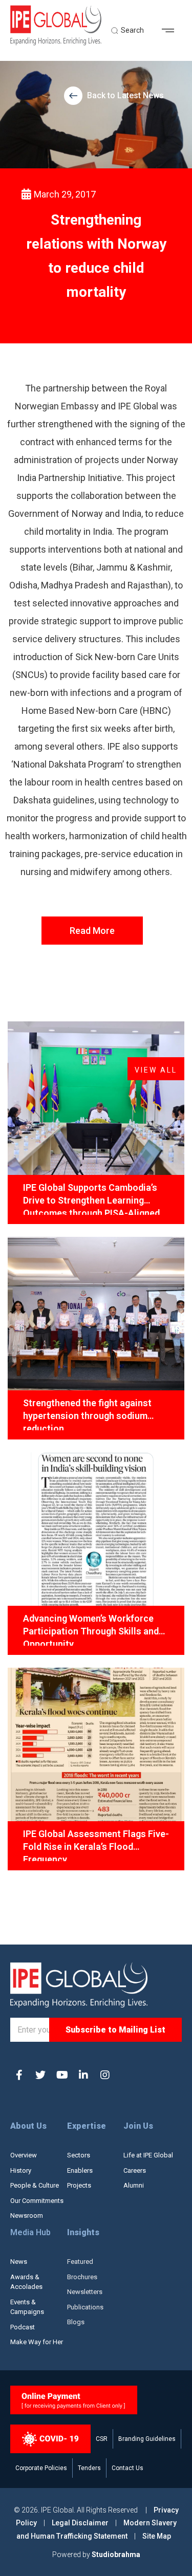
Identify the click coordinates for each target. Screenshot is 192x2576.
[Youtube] (62, 2075)
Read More (92, 931)
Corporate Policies (41, 2468)
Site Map (157, 2536)
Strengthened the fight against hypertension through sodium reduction (87, 1414)
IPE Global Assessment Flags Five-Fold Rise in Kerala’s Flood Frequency (96, 1845)
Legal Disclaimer (80, 2523)
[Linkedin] (83, 2075)
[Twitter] (40, 2075)
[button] (172, 31)
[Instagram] (105, 2075)
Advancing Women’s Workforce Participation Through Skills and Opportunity (91, 1629)
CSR (102, 2439)
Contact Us (127, 2468)
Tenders (89, 2468)
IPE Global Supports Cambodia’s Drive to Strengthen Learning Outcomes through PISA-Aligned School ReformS (91, 1198)
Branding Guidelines (147, 2439)
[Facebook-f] (19, 2075)
